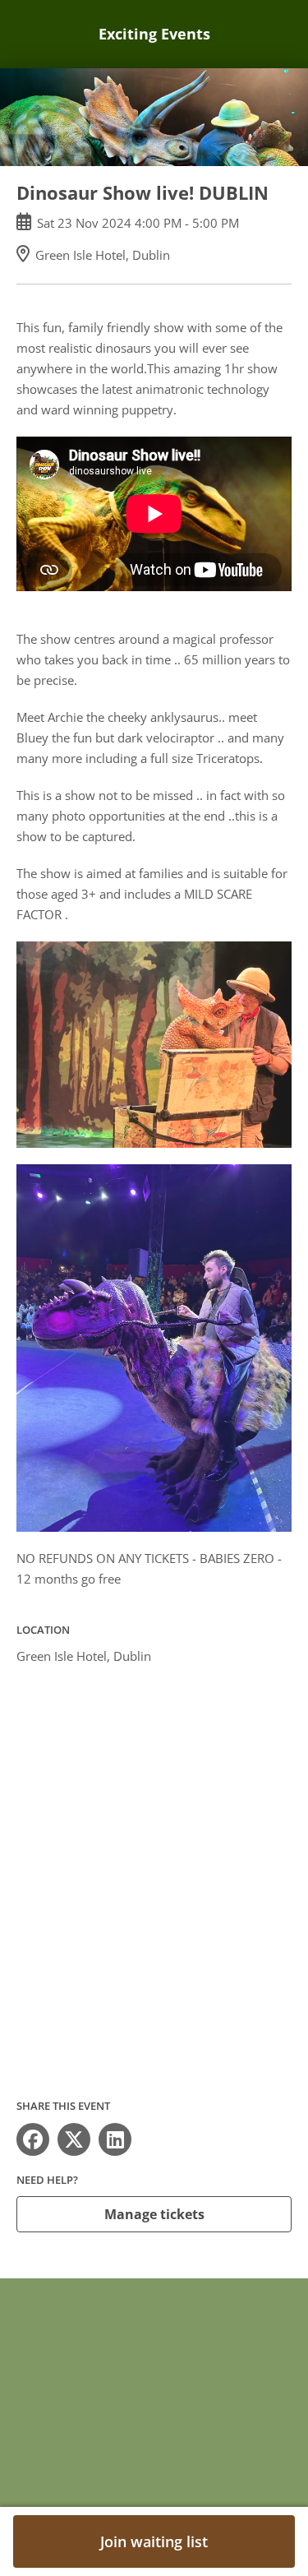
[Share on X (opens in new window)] (74, 2139)
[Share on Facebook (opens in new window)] (33, 2139)
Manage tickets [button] (154, 2214)
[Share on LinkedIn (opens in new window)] (115, 2139)
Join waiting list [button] (154, 2541)
